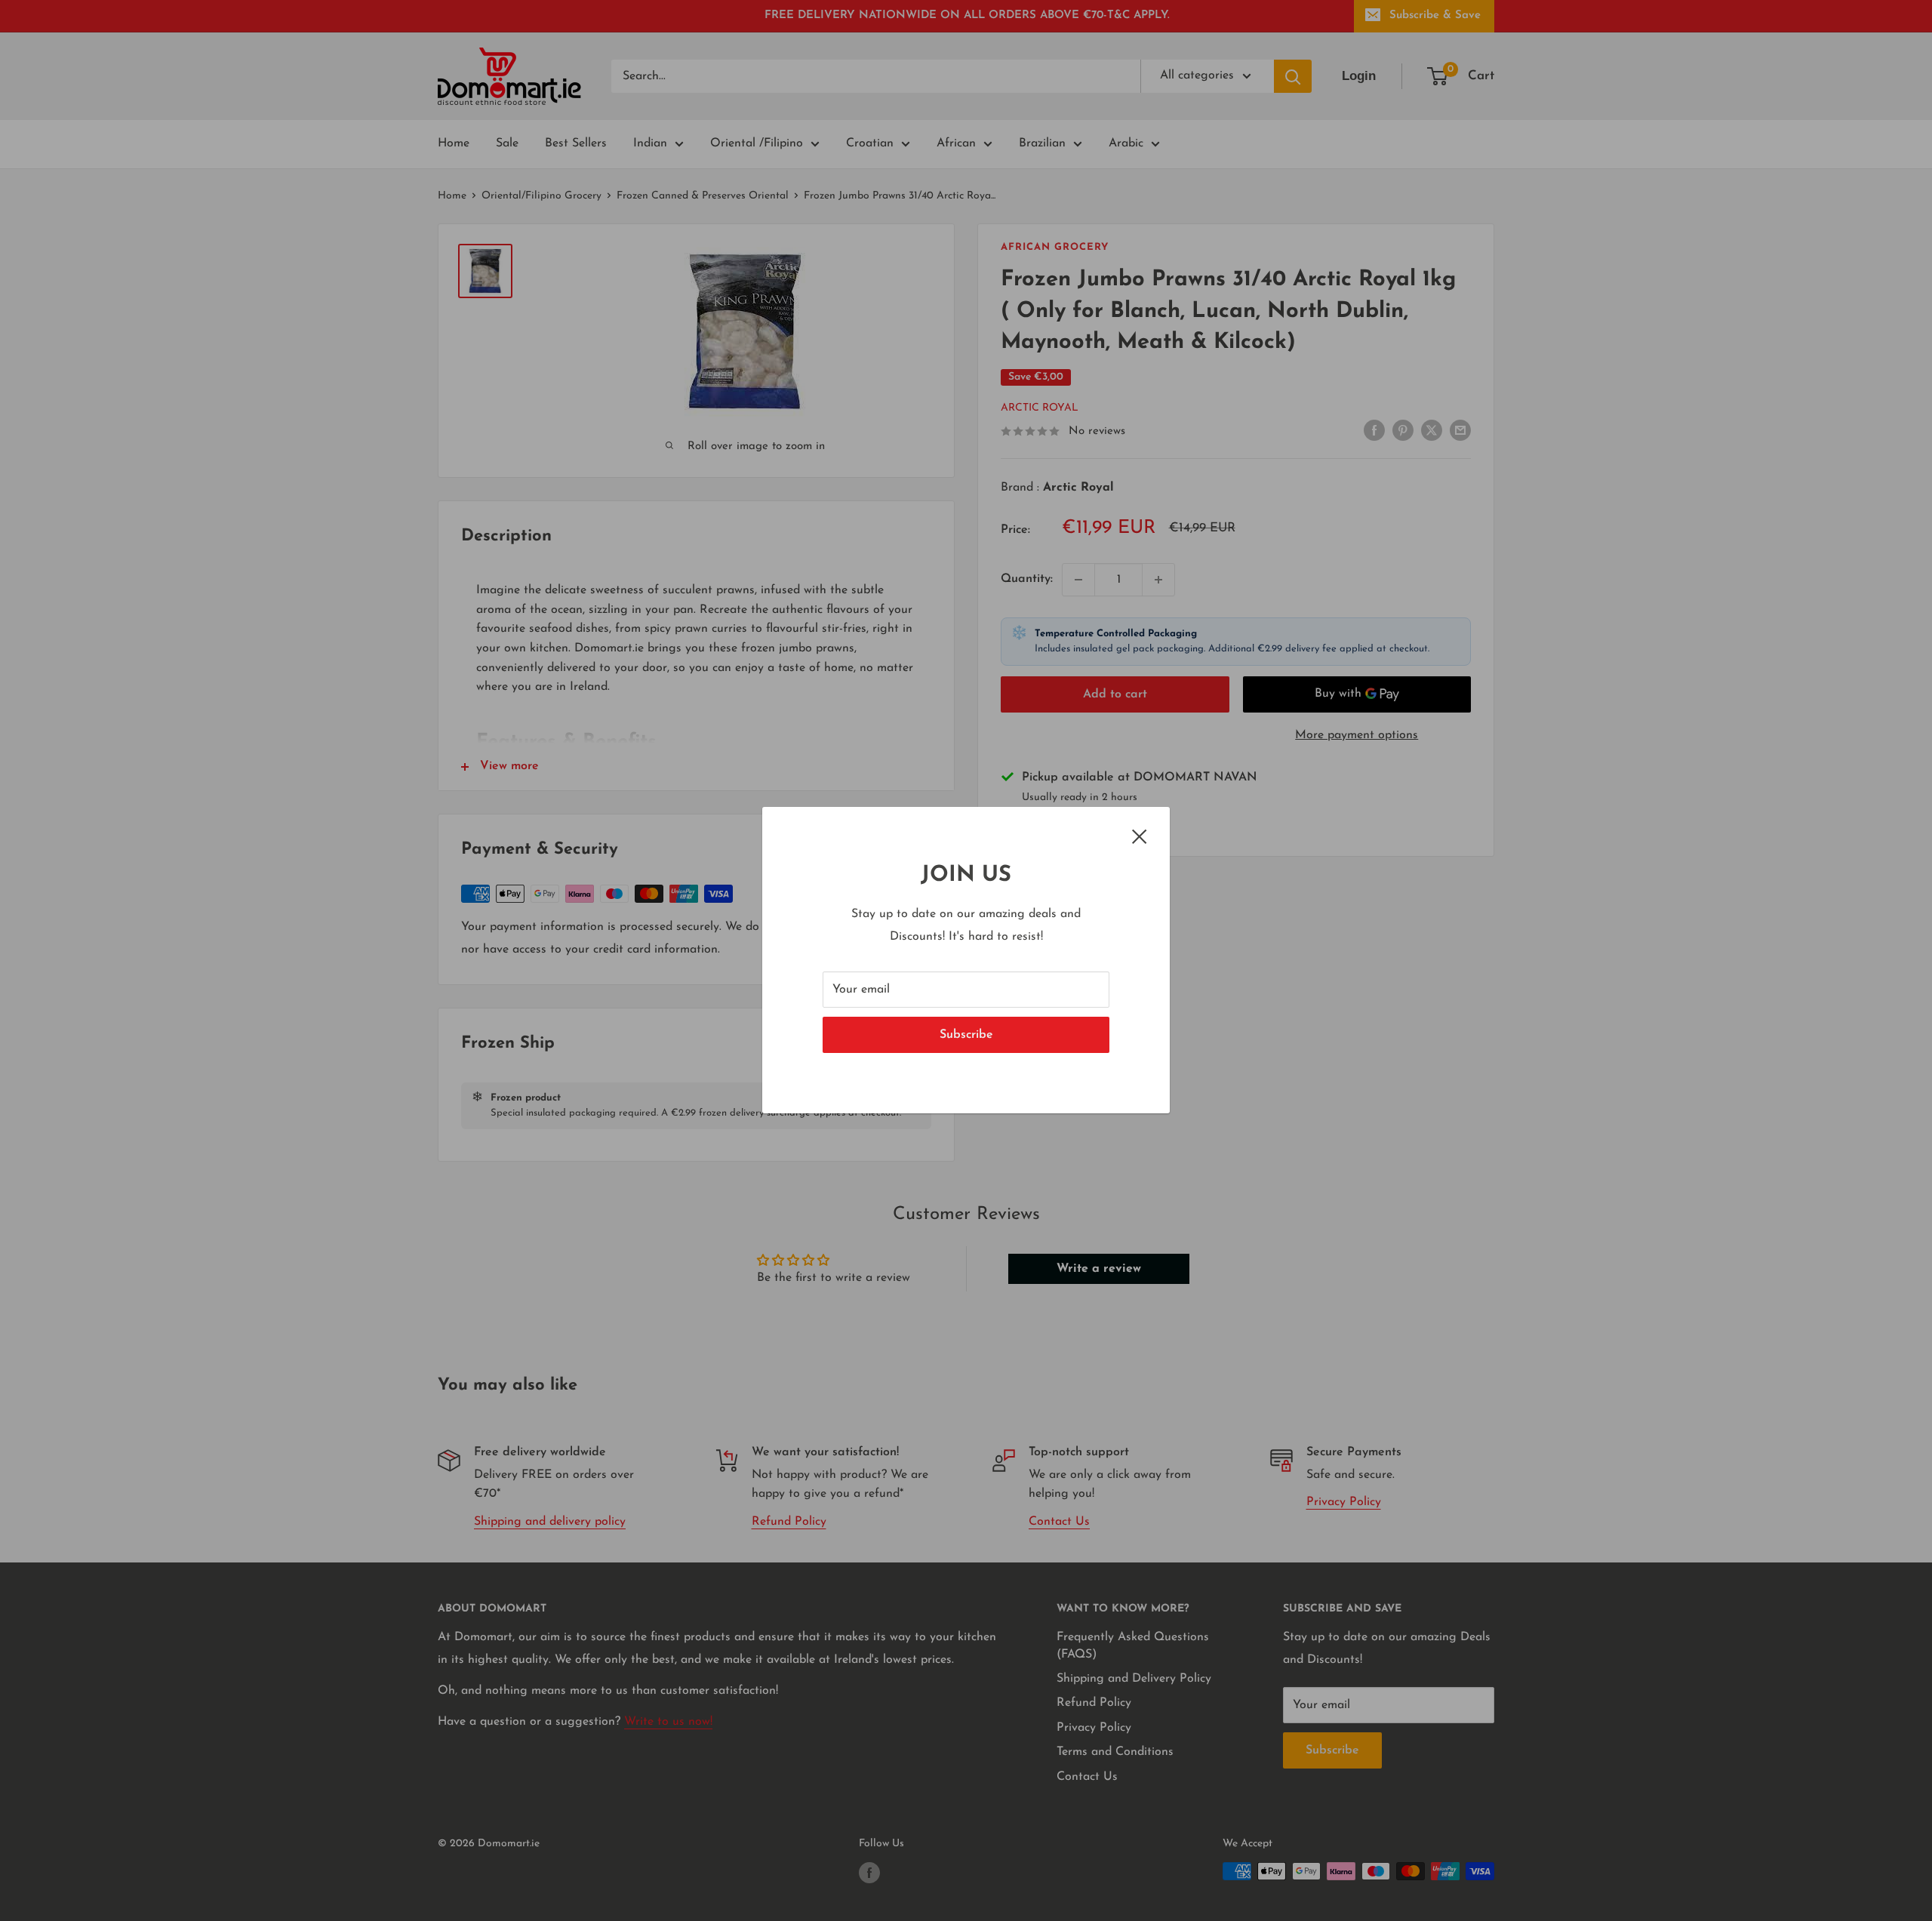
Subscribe (966, 1036)
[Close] (1140, 836)
